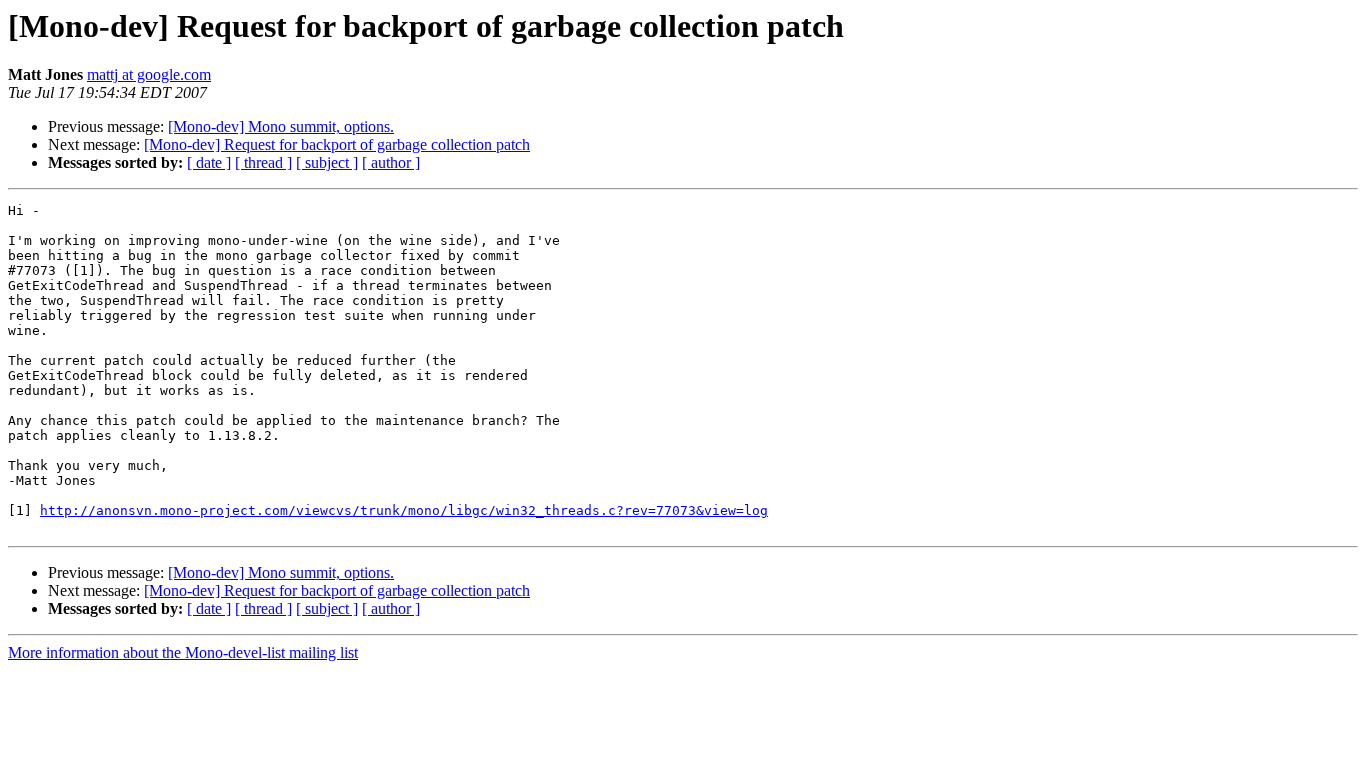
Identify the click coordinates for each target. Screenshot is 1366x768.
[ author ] (391, 162)
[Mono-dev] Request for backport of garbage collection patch (337, 144)
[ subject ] (327, 162)
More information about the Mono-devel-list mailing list (183, 652)
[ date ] (209, 162)
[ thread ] (263, 162)
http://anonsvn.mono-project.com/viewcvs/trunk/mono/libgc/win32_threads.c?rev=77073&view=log (404, 510)
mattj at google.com (149, 74)
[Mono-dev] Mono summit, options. (281, 126)
